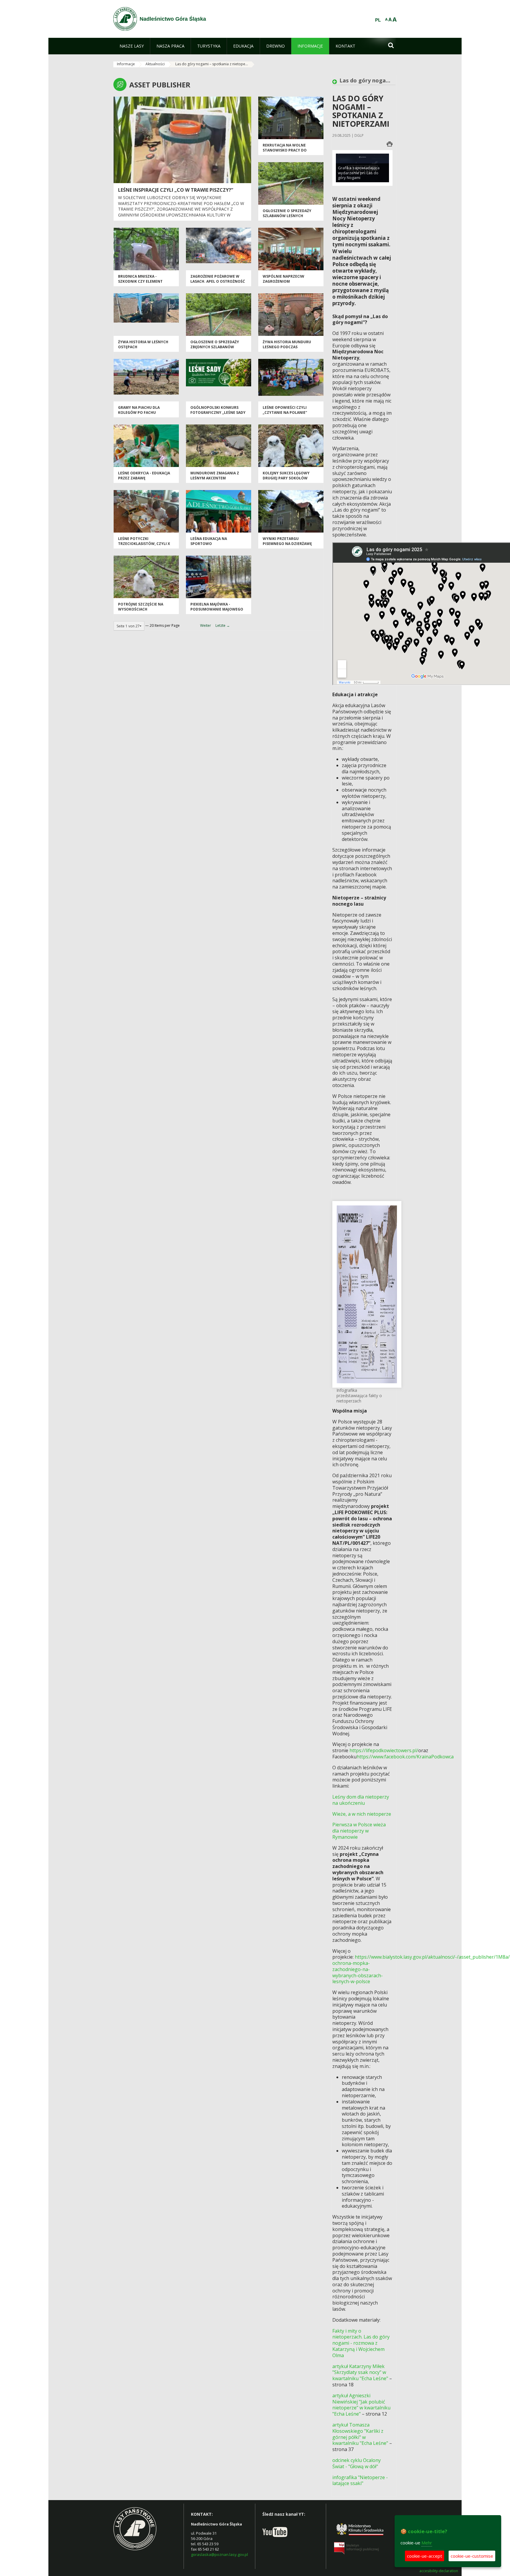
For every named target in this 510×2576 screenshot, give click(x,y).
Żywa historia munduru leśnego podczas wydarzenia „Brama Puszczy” (287, 350)
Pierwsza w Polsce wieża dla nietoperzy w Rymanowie (359, 1831)
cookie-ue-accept (425, 2556)
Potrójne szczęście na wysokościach (141, 607)
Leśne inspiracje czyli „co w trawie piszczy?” (176, 190)
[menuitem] (132, 46)
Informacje (126, 64)
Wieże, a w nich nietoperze (362, 1814)
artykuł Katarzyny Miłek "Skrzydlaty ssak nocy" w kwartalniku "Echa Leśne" (360, 2372)
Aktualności (155, 64)
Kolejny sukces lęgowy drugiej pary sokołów (286, 476)
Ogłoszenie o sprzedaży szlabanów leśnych (287, 213)
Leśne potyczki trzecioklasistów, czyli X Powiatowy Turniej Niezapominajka (144, 546)
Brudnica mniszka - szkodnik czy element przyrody (140, 281)
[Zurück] (336, 82)
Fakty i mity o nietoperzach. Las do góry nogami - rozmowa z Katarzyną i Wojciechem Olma (361, 2343)
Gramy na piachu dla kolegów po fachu (139, 410)
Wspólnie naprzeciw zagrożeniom (283, 279)
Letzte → (223, 625)
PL (378, 20)
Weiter (206, 625)
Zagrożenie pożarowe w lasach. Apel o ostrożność (218, 279)
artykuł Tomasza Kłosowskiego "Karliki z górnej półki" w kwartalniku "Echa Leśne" (360, 2434)
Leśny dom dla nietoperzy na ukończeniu (361, 1800)
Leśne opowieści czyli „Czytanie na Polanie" (285, 410)
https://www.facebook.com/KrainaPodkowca (405, 1757)
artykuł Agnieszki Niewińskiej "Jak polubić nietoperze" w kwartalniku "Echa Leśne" (361, 2405)
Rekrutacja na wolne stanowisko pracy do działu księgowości (285, 150)
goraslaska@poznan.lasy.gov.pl (219, 2554)
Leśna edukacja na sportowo (209, 541)
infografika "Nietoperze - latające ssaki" (360, 2480)
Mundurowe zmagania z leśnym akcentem (215, 476)
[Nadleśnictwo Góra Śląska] (125, 19)
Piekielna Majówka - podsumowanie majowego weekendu (217, 609)
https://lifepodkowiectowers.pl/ (384, 1750)
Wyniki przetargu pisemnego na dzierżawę (287, 541)
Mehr (427, 2543)
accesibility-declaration (439, 2571)
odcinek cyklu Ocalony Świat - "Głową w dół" (357, 2463)
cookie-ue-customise (472, 2556)
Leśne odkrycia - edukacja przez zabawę (144, 476)
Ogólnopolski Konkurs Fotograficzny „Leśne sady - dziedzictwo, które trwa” (218, 413)
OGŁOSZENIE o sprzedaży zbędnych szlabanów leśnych (215, 347)
